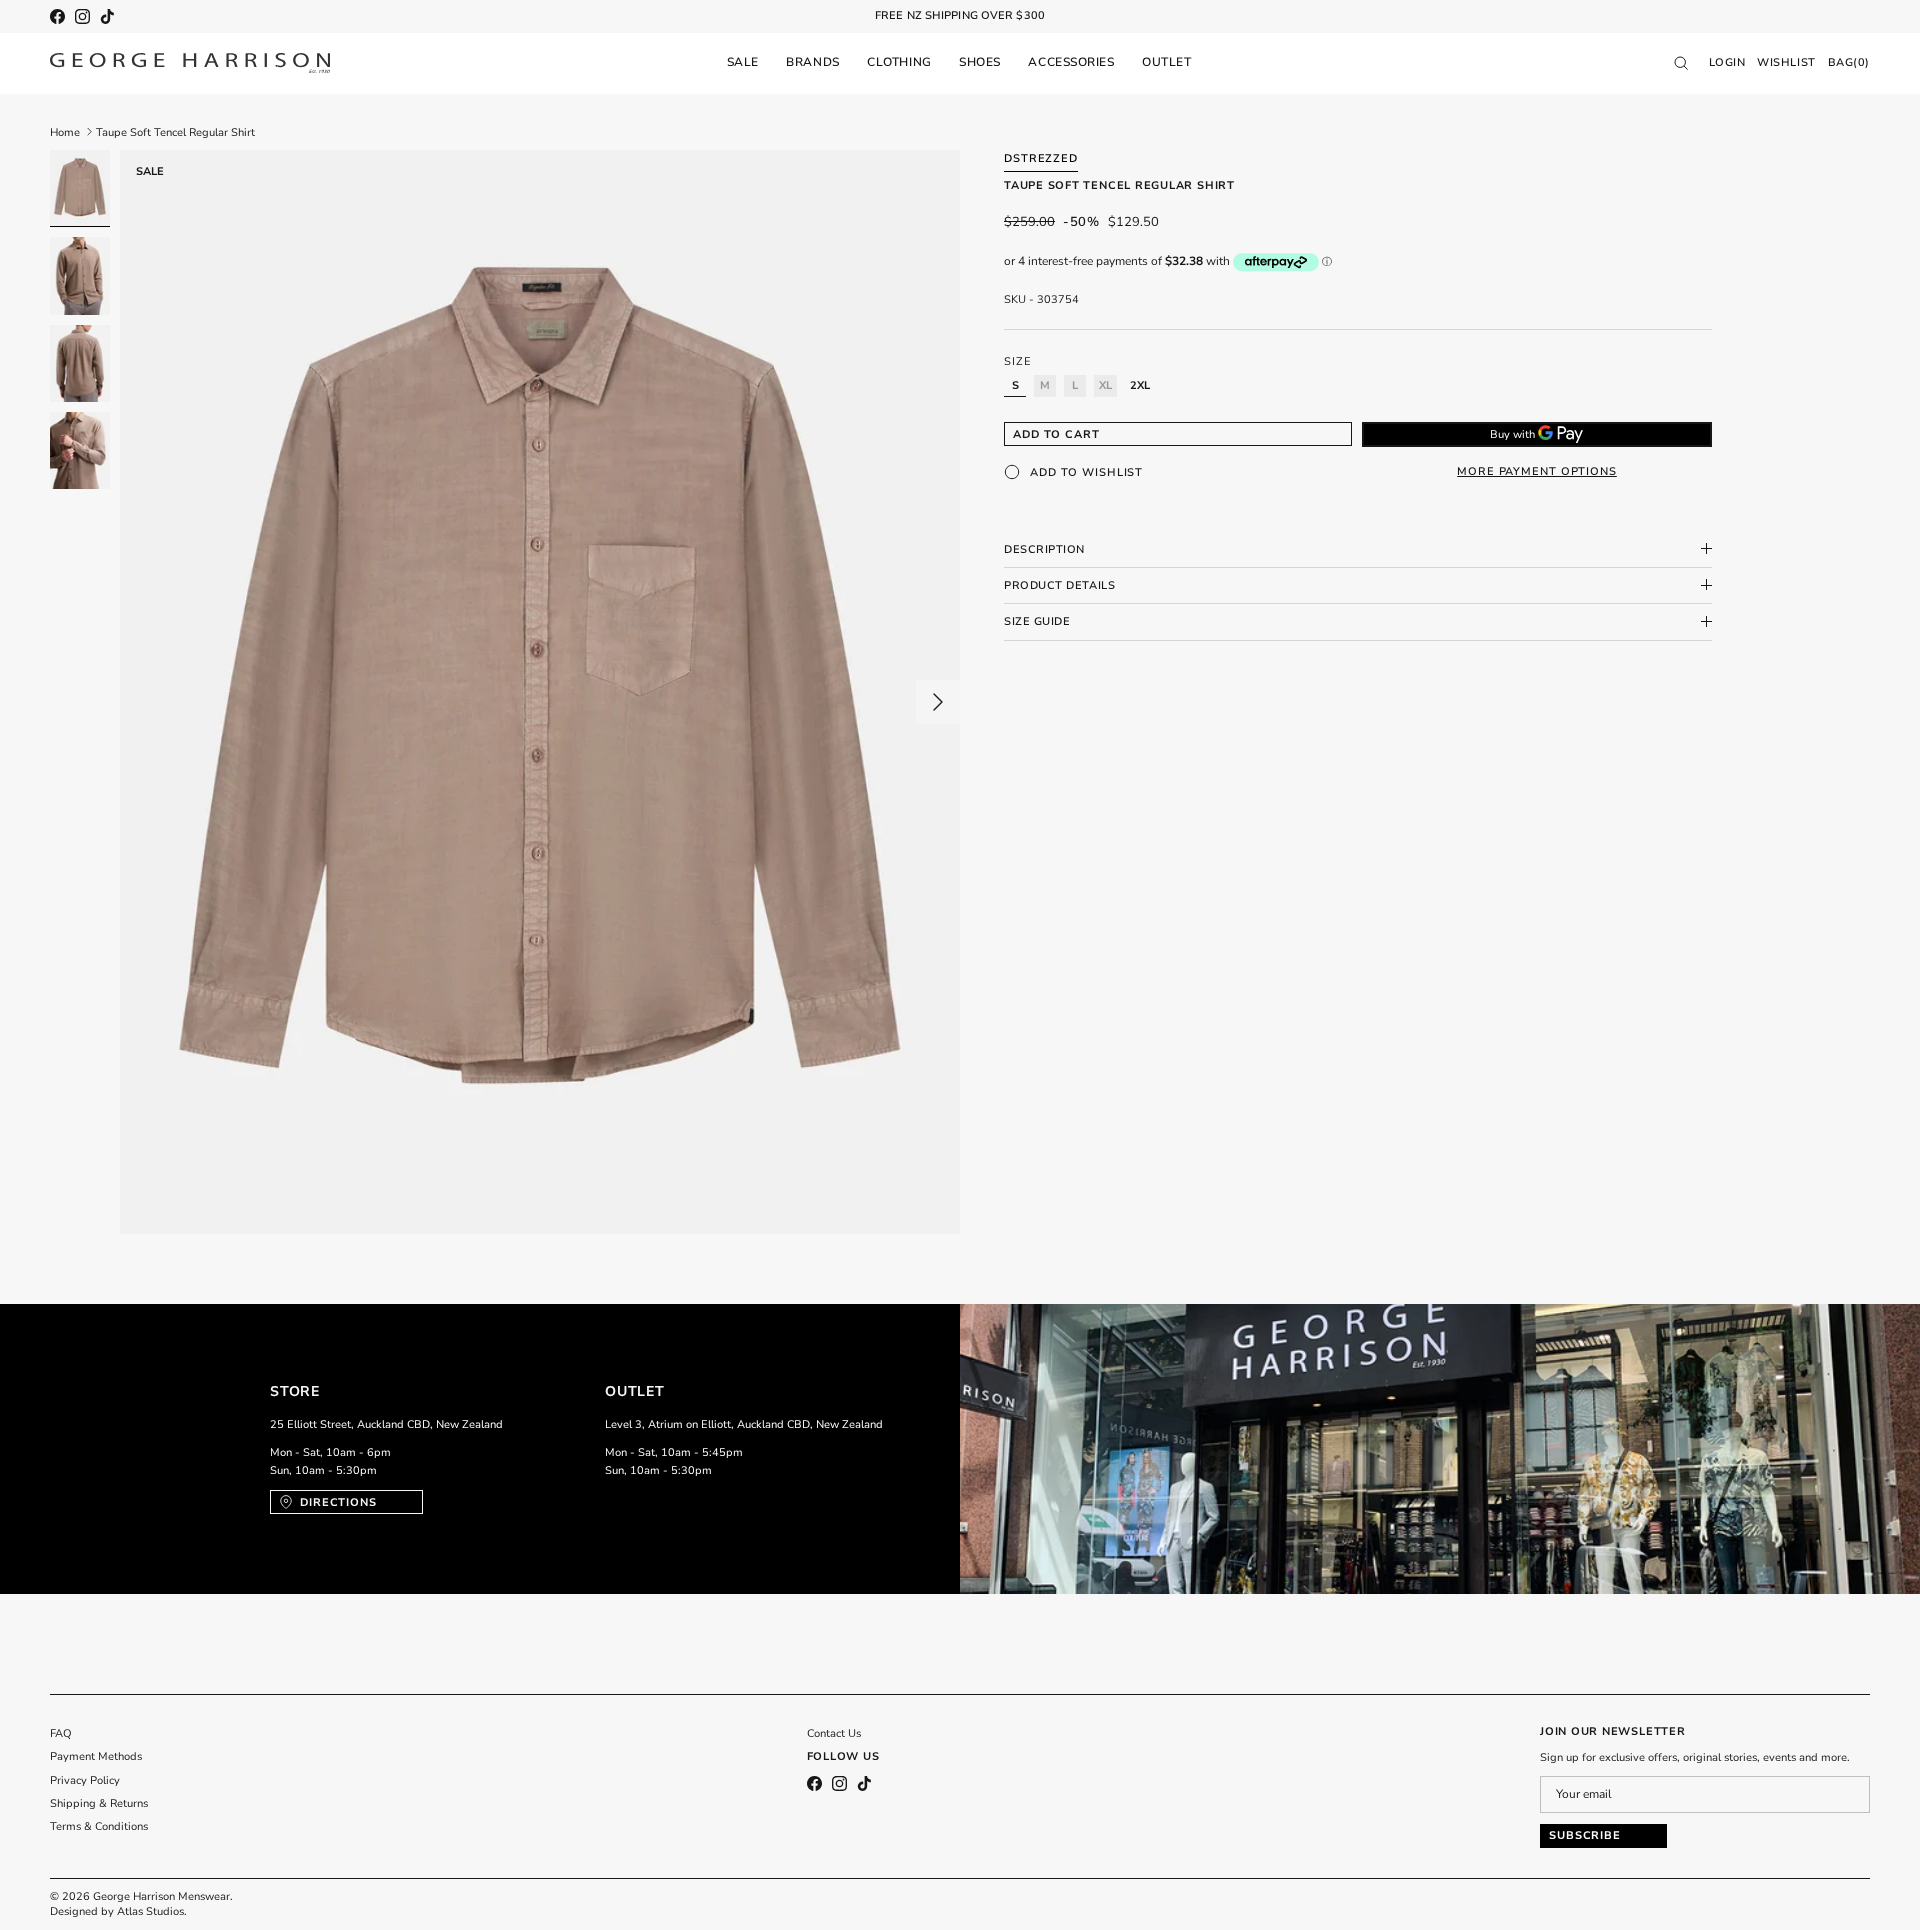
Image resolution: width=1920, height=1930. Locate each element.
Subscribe (1585, 1835)
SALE (743, 62)
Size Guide (1037, 621)
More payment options (1537, 471)
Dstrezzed (1041, 158)
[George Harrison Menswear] (190, 63)
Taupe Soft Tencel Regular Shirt (175, 131)
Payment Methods (96, 1756)
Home (65, 131)
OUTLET (1166, 62)
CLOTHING (899, 62)
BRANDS (812, 62)
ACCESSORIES (1071, 62)
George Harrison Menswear (161, 1896)
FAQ (61, 1733)
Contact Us (834, 1733)
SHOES (980, 62)
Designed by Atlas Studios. (118, 1911)
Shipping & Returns (99, 1803)
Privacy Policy (85, 1780)
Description (1044, 548)
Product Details (1059, 584)
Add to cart (1056, 433)
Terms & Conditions (99, 1826)
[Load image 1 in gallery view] (540, 692)
